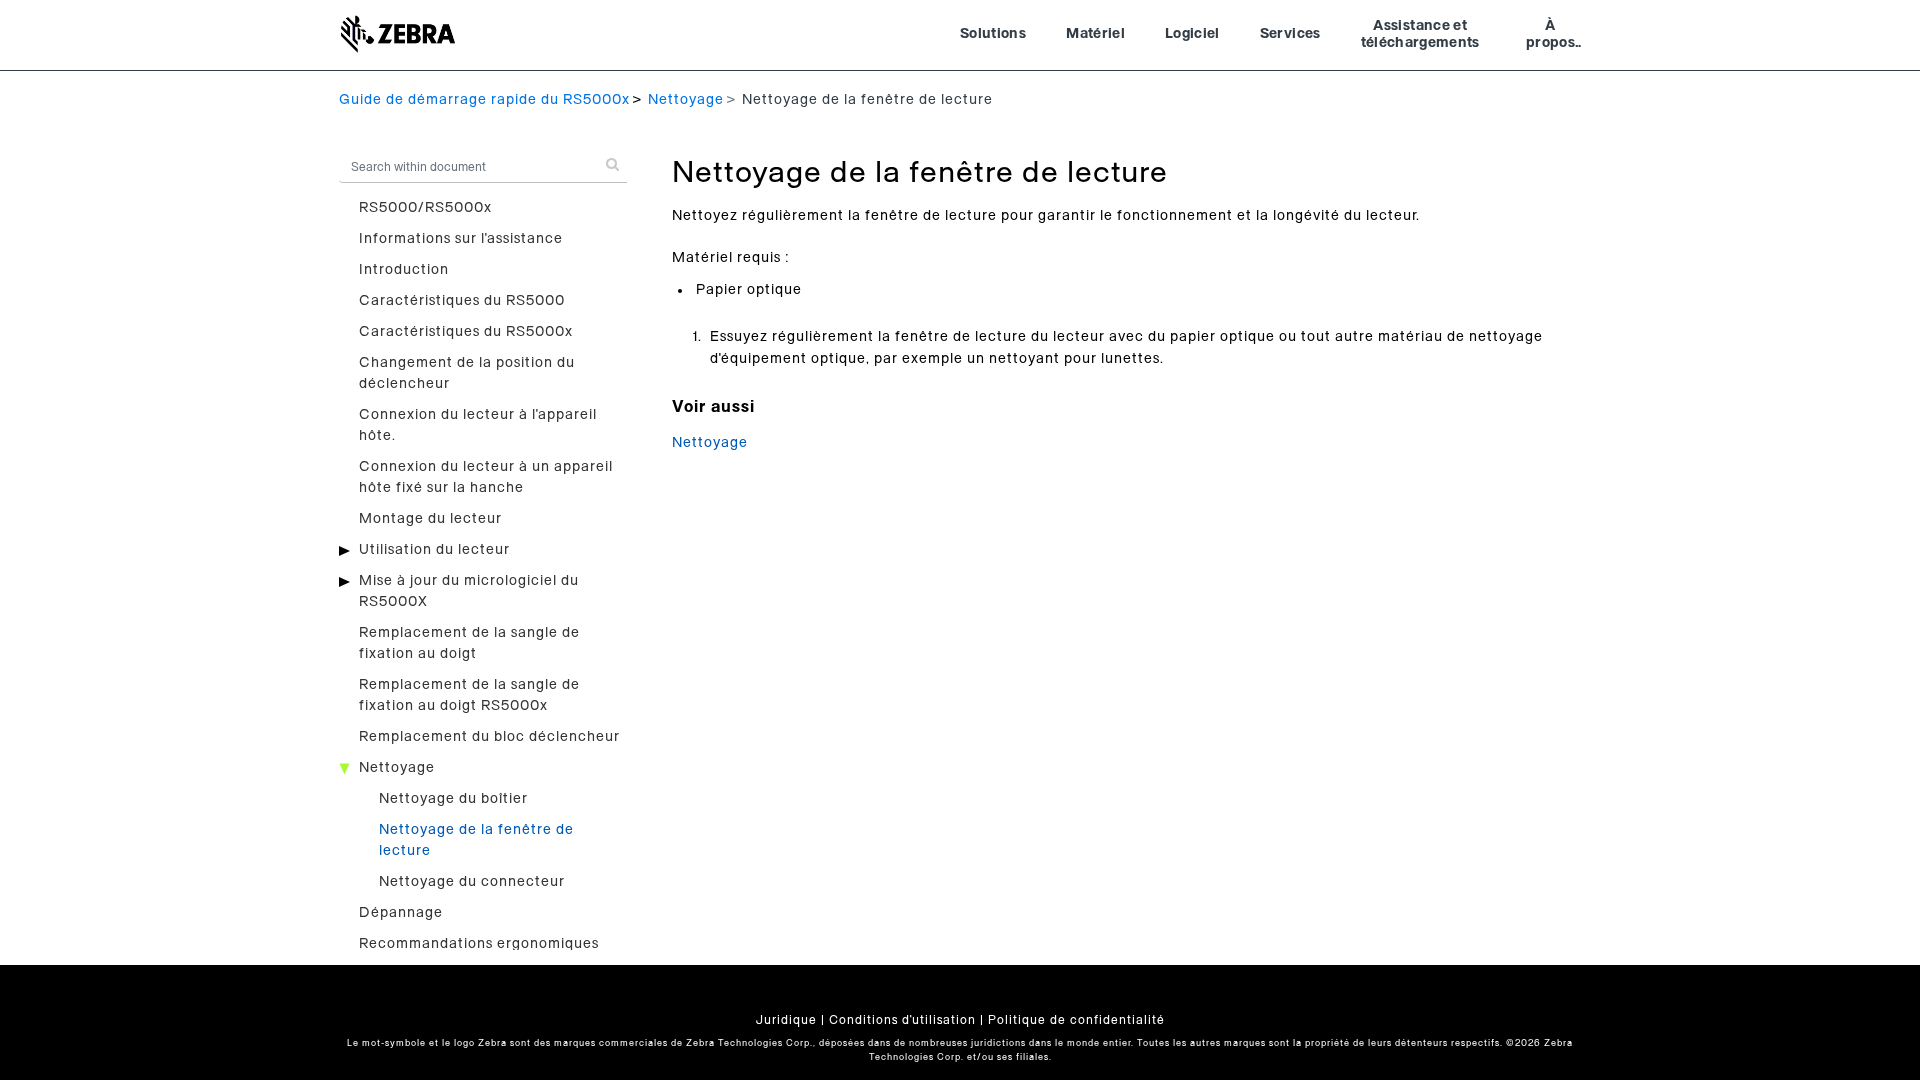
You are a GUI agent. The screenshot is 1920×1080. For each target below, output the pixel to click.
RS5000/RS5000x (425, 208)
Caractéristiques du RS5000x (466, 332)
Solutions (993, 34)
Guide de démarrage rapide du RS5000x (484, 100)
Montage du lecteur (430, 519)
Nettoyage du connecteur (472, 882)
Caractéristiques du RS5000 (462, 301)
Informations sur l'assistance (461, 239)
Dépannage (401, 913)
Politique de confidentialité (1076, 1020)
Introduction (404, 270)
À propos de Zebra (1550, 37)
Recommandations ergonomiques (479, 944)
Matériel (1095, 34)
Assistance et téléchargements (1420, 35)
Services (1290, 34)
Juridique (786, 1020)
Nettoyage (686, 100)
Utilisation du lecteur (434, 550)
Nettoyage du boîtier (453, 799)
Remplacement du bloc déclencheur (489, 737)
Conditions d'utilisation (902, 1020)
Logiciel (1192, 34)
